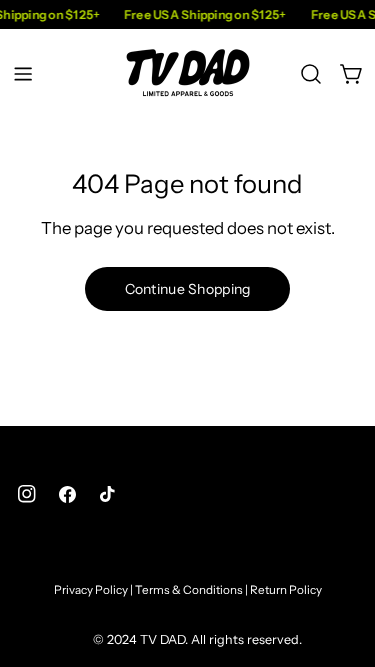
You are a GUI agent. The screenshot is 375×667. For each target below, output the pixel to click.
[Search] (311, 74)
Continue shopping (188, 289)
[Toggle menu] (23, 74)
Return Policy (286, 590)
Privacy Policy (91, 590)
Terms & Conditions (189, 590)
